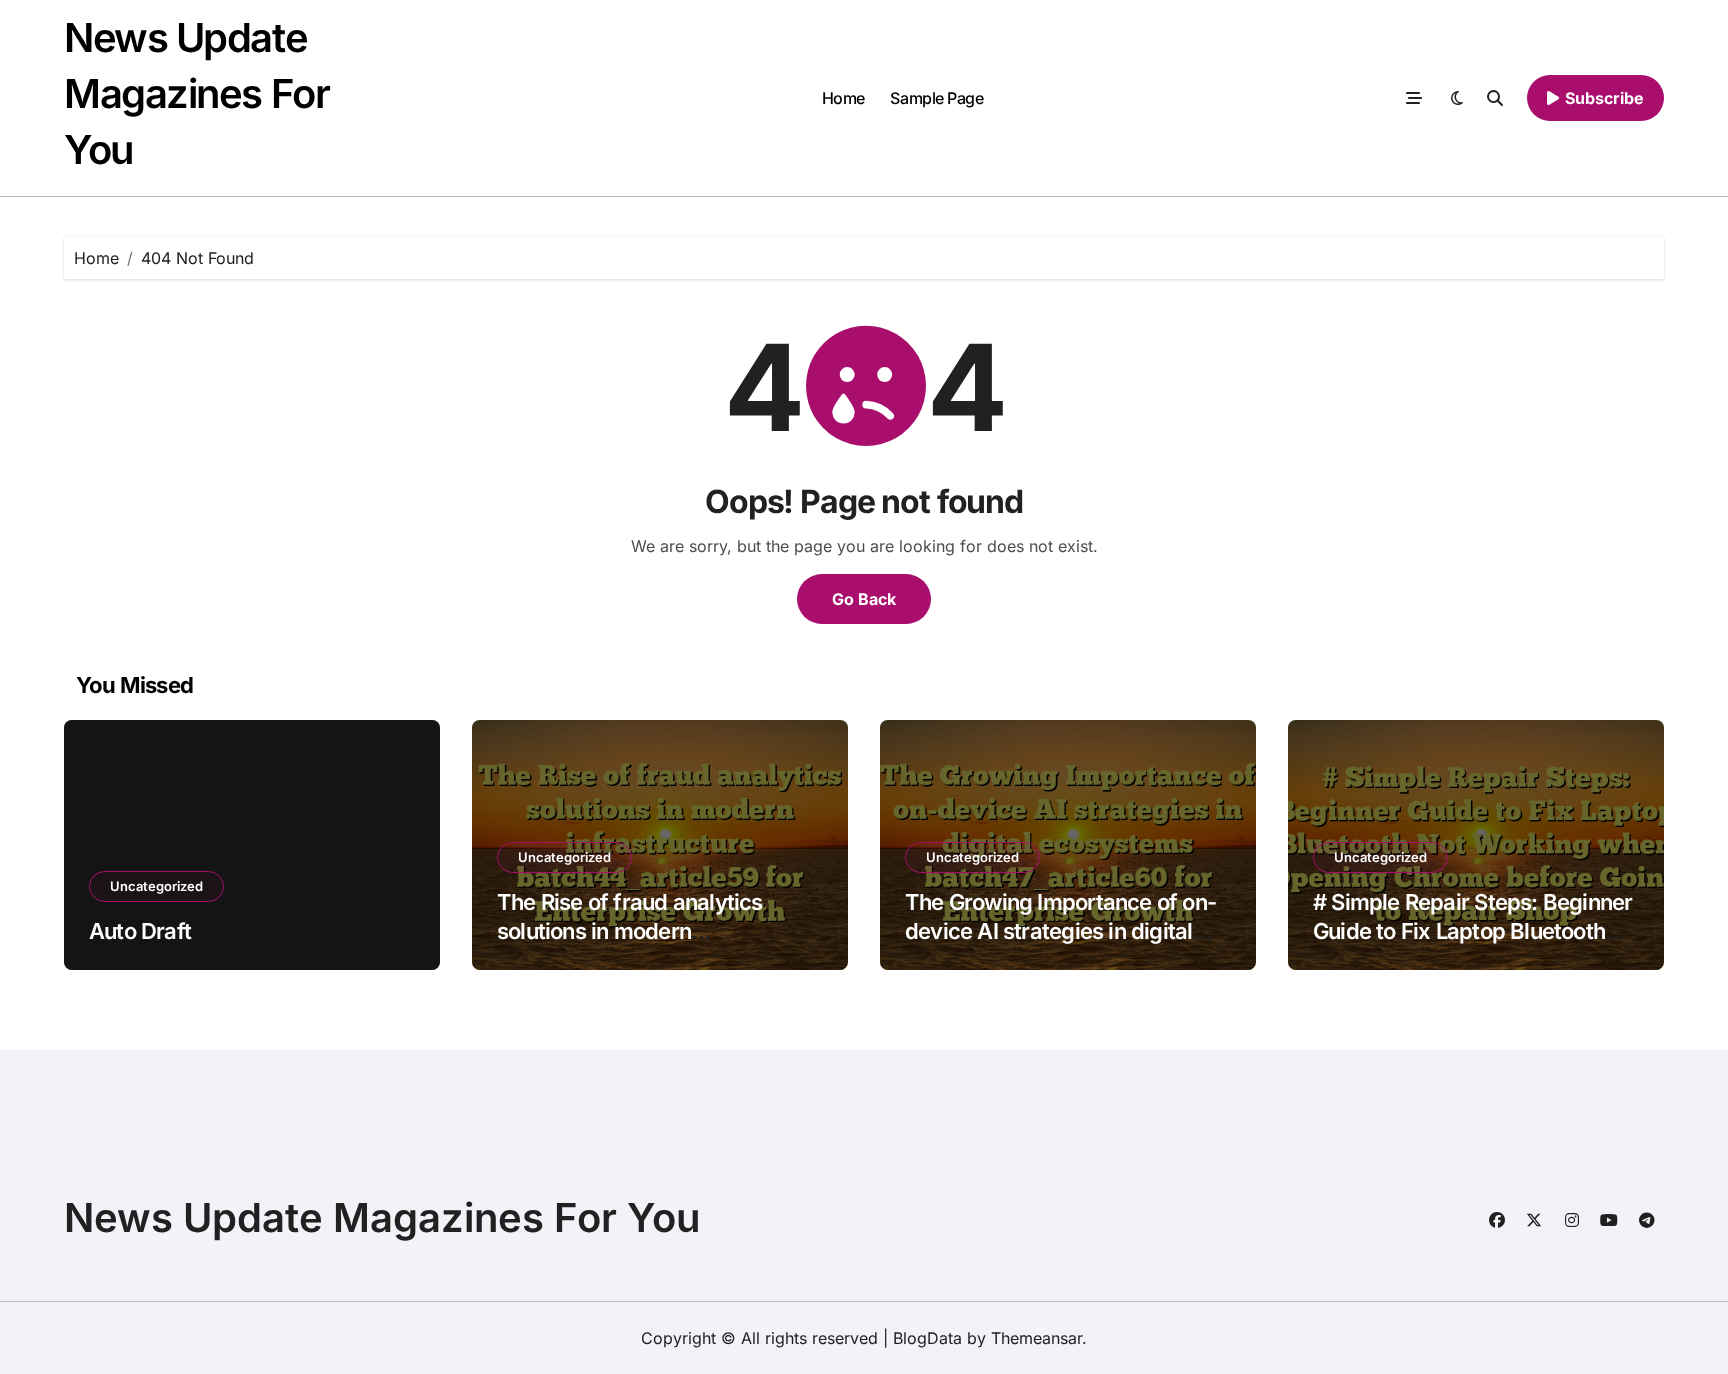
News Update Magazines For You (196, 93)
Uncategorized (156, 886)
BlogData (927, 1338)
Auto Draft (140, 931)
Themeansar (1036, 1338)
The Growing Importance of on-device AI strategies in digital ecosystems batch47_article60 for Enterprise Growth (1060, 945)
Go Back (864, 599)
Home (843, 98)
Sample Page (936, 98)
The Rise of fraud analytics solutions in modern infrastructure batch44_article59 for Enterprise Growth (659, 945)
